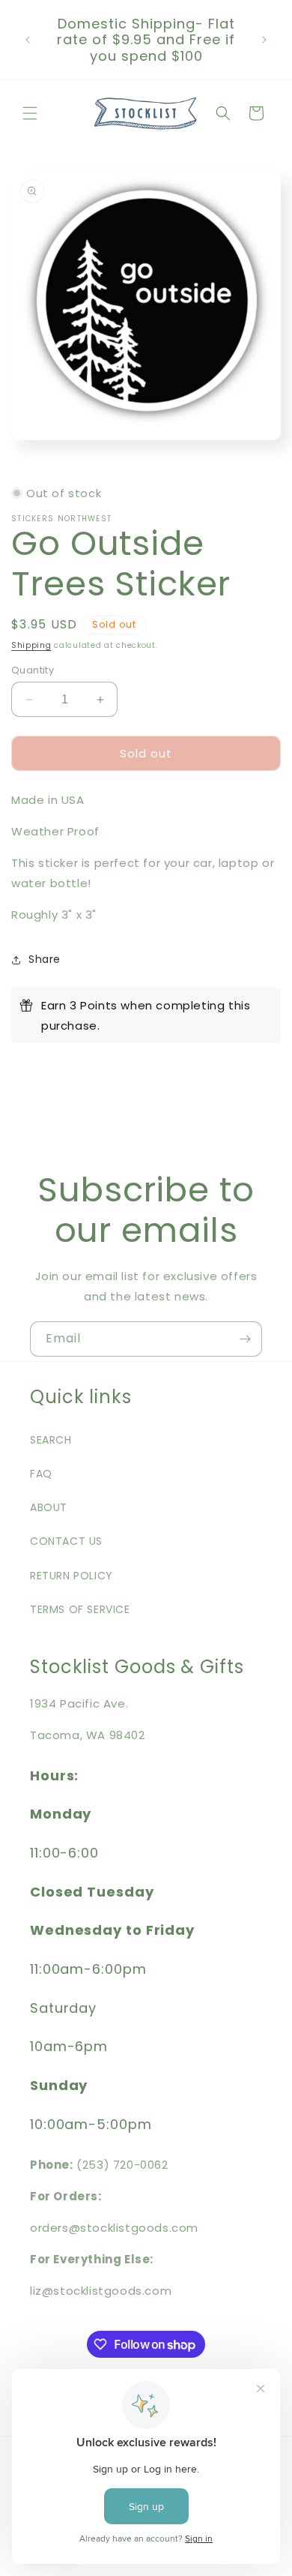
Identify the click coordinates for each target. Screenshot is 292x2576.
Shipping (31, 645)
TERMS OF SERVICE (80, 1609)
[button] (30, 113)
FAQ (41, 1474)
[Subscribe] (245, 1339)
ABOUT (49, 1507)
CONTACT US (66, 1541)
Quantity (33, 670)
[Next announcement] (264, 40)
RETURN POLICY (72, 1576)
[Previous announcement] (28, 40)
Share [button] (45, 959)
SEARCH (51, 1440)
